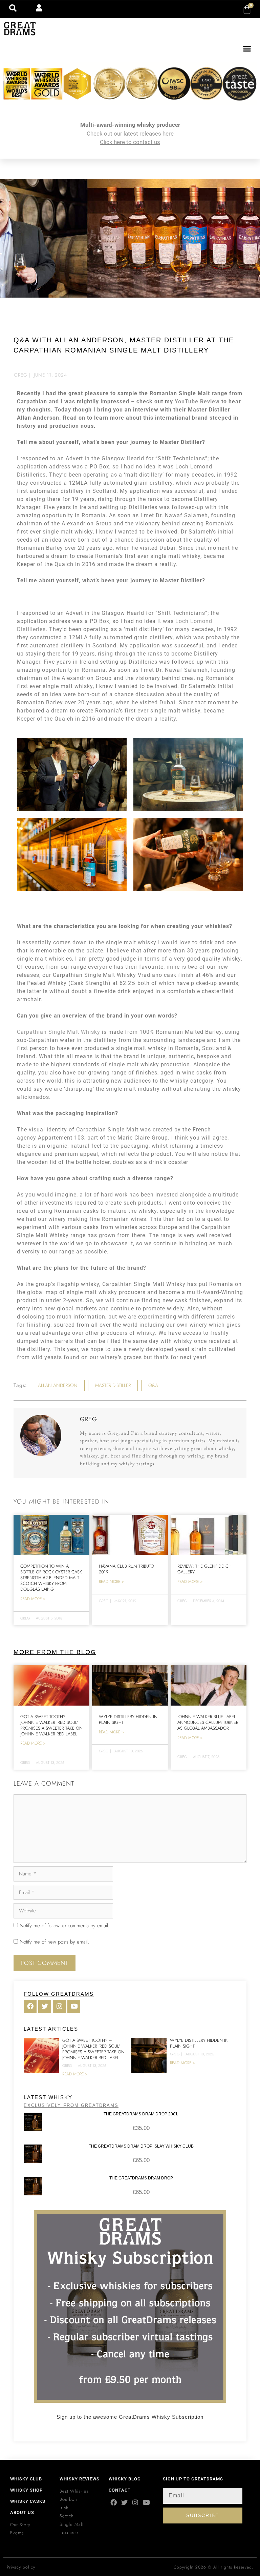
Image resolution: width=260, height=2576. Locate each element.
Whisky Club (26, 2479)
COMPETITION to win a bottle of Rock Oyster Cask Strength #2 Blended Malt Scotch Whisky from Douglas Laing (51, 1578)
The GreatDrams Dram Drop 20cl (141, 2114)
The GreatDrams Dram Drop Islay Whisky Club (141, 2146)
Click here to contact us (130, 142)
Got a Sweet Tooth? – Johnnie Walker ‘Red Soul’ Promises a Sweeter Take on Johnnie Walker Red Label (51, 1725)
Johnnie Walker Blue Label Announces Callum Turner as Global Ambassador (208, 1722)
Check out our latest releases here (130, 134)
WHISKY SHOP (26, 2490)
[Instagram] (135, 2502)
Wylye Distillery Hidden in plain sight (128, 1719)
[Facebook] (114, 2502)
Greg (21, 375)
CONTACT (120, 2490)
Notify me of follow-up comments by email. (64, 1926)
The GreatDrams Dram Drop (141, 2178)
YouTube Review (197, 401)
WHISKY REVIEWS (80, 2479)
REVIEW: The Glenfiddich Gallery (204, 1569)
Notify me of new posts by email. (54, 1942)
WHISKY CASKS (28, 2501)
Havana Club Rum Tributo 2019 (126, 1569)
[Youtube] (146, 2502)
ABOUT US (22, 2512)
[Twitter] (124, 2502)
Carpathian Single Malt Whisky (59, 1032)
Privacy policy (21, 2567)
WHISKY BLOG (125, 2479)
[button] (247, 49)
